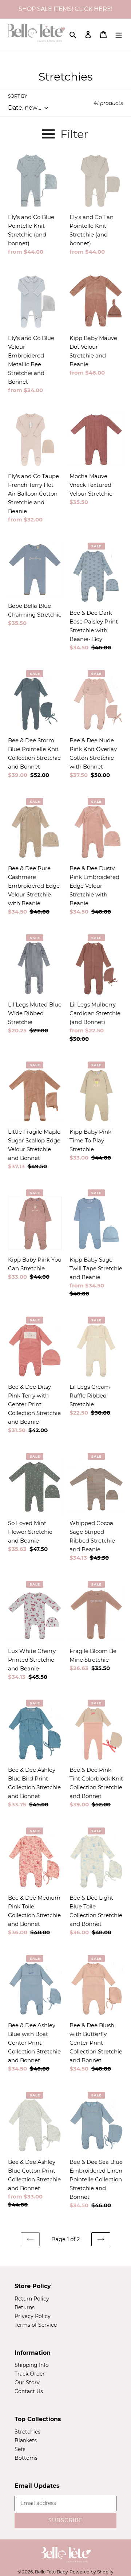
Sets (20, 2449)
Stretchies (27, 2432)
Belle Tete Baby (51, 2572)
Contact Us (29, 2391)
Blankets (26, 2440)
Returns (25, 2307)
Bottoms (26, 2458)
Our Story (27, 2382)
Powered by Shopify (92, 2572)
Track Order (30, 2374)
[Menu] (119, 34)
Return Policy (32, 2299)
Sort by (18, 96)
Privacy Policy (33, 2316)
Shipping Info (32, 2365)
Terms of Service (36, 2325)
